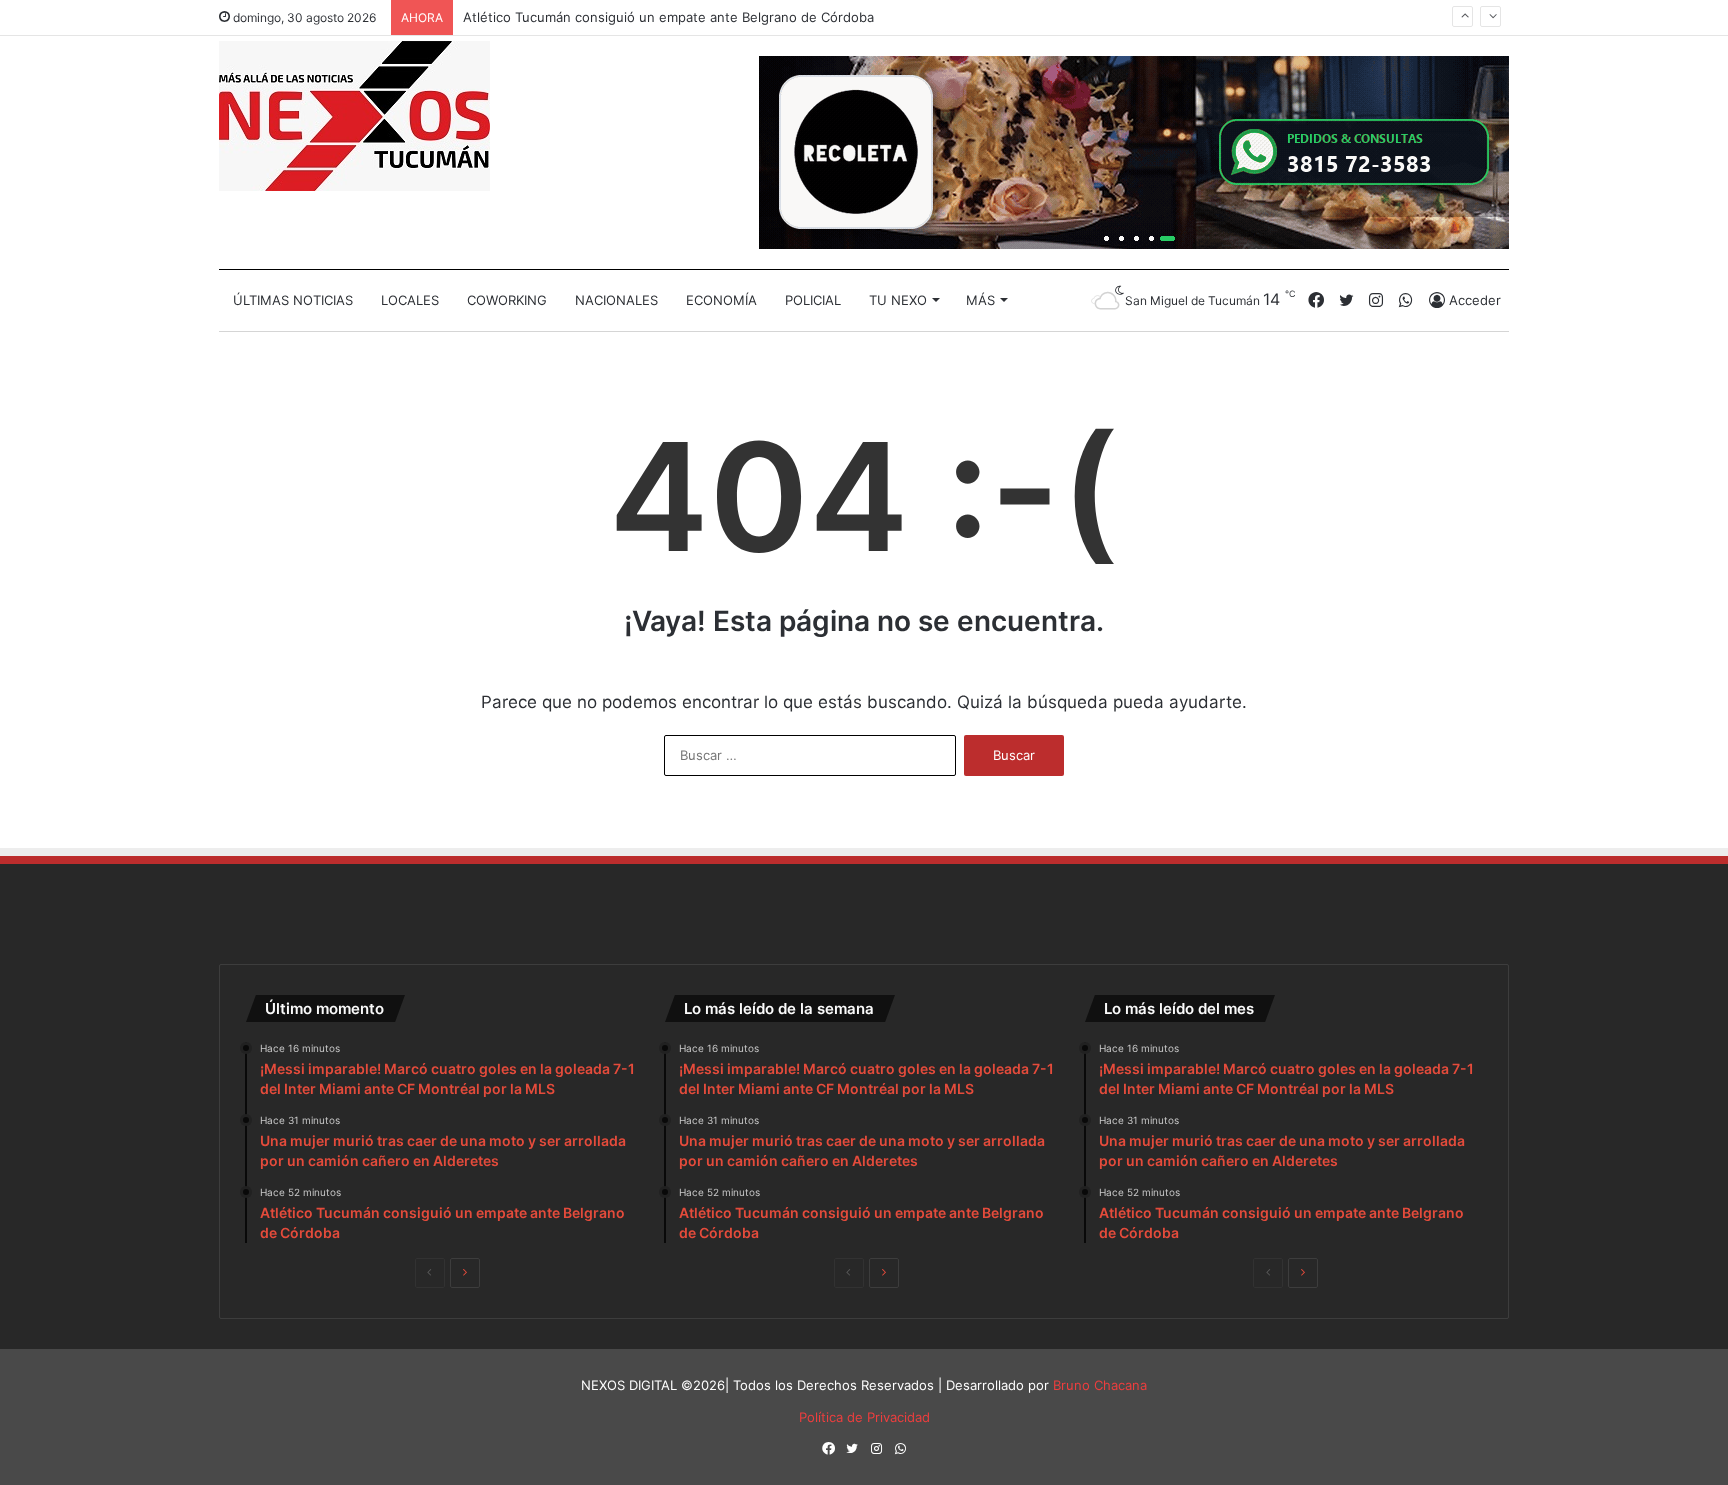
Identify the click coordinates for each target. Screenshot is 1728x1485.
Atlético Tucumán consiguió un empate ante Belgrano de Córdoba (668, 16)
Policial (813, 300)
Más (980, 300)
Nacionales (616, 300)
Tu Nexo (898, 300)
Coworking (507, 300)
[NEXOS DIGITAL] (354, 116)
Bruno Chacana (1100, 1385)
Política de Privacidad (864, 1417)
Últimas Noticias (293, 300)
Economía (721, 300)
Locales (410, 300)
